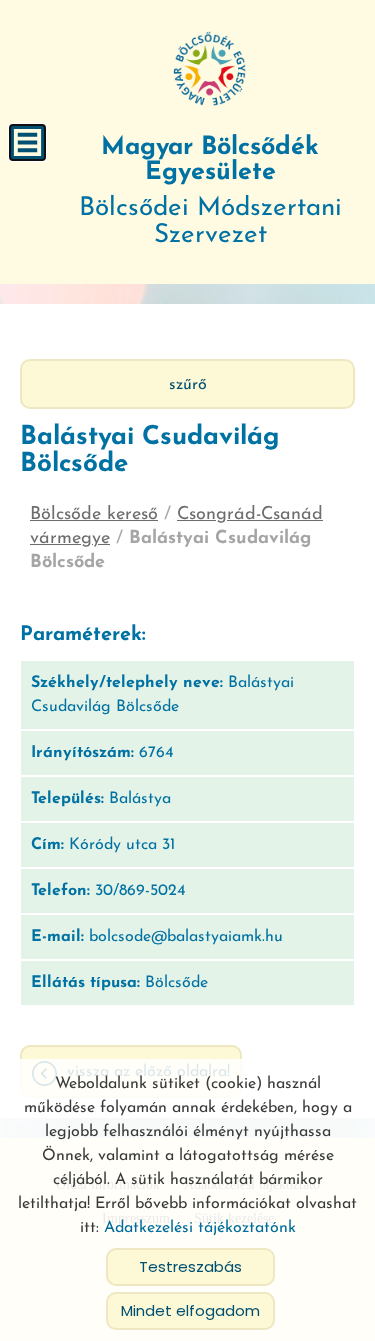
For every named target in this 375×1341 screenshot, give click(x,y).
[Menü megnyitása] (27, 142)
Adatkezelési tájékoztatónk (200, 1228)
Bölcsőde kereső (94, 515)
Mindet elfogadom (190, 1310)
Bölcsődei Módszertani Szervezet (210, 192)
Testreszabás (190, 1266)
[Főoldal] (210, 70)
